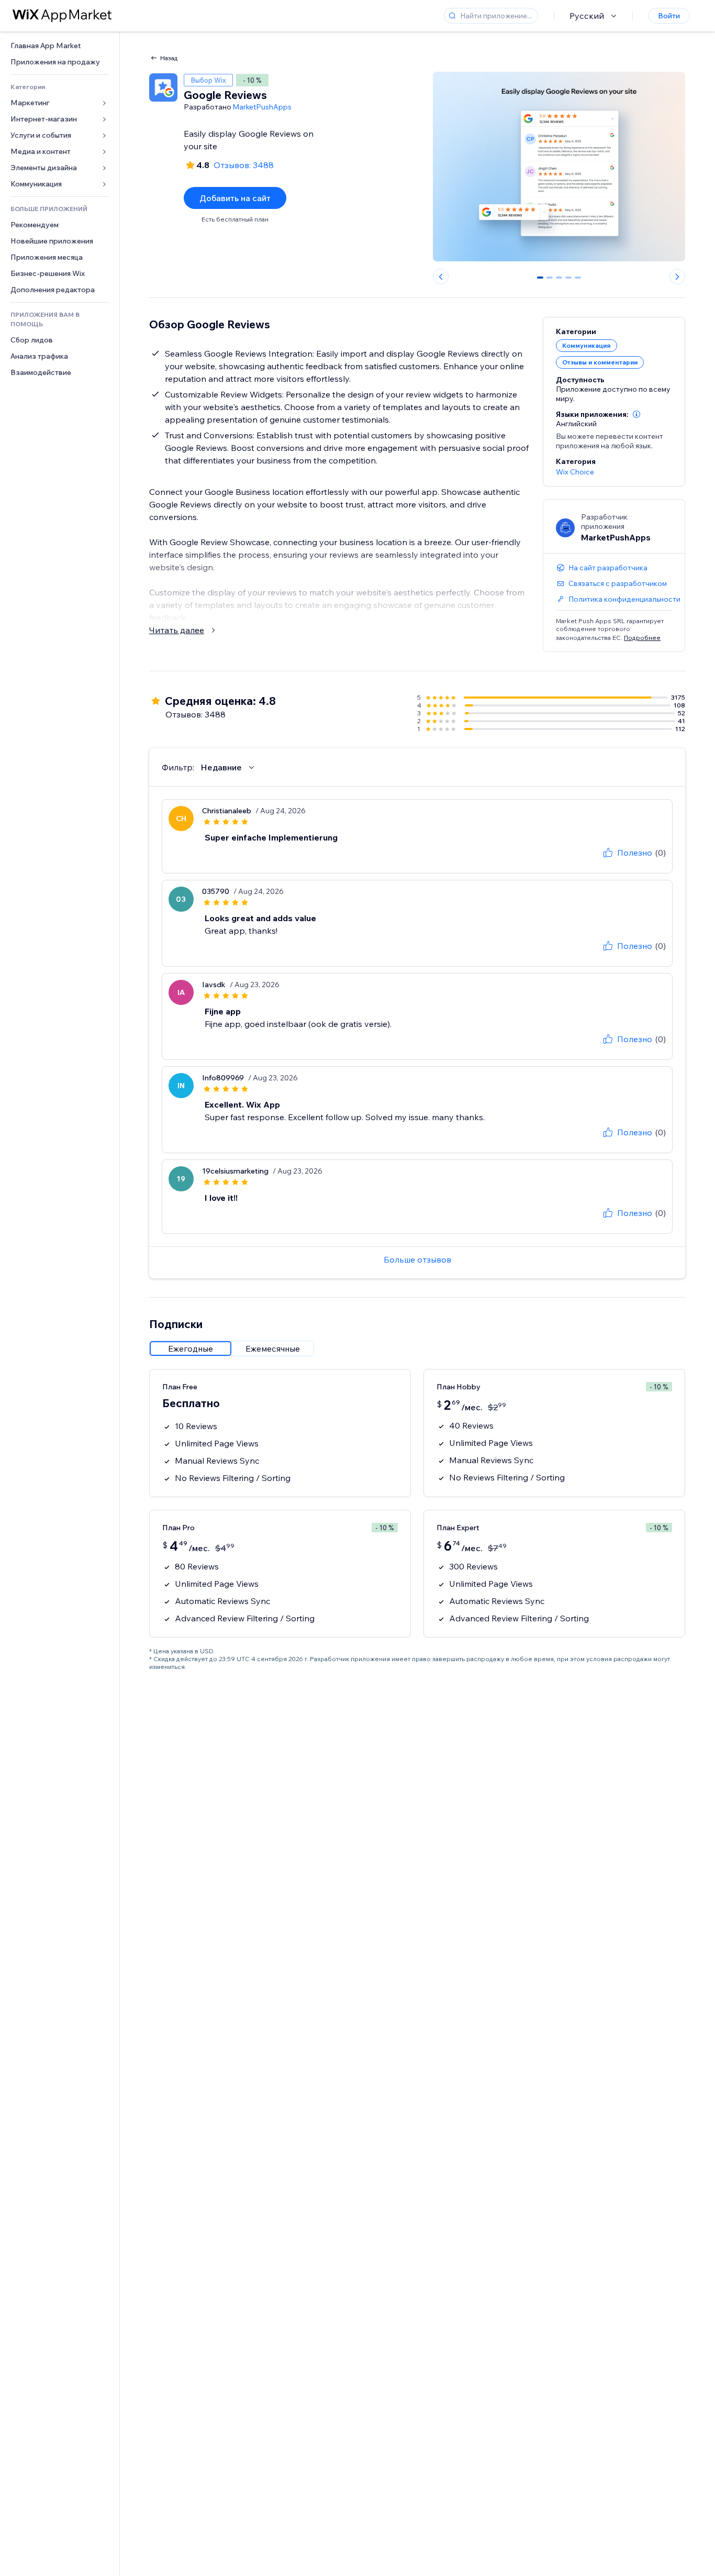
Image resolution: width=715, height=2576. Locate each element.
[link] (60, 46)
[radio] (191, 1348)
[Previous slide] (441, 277)
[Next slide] (677, 277)
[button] (636, 414)
